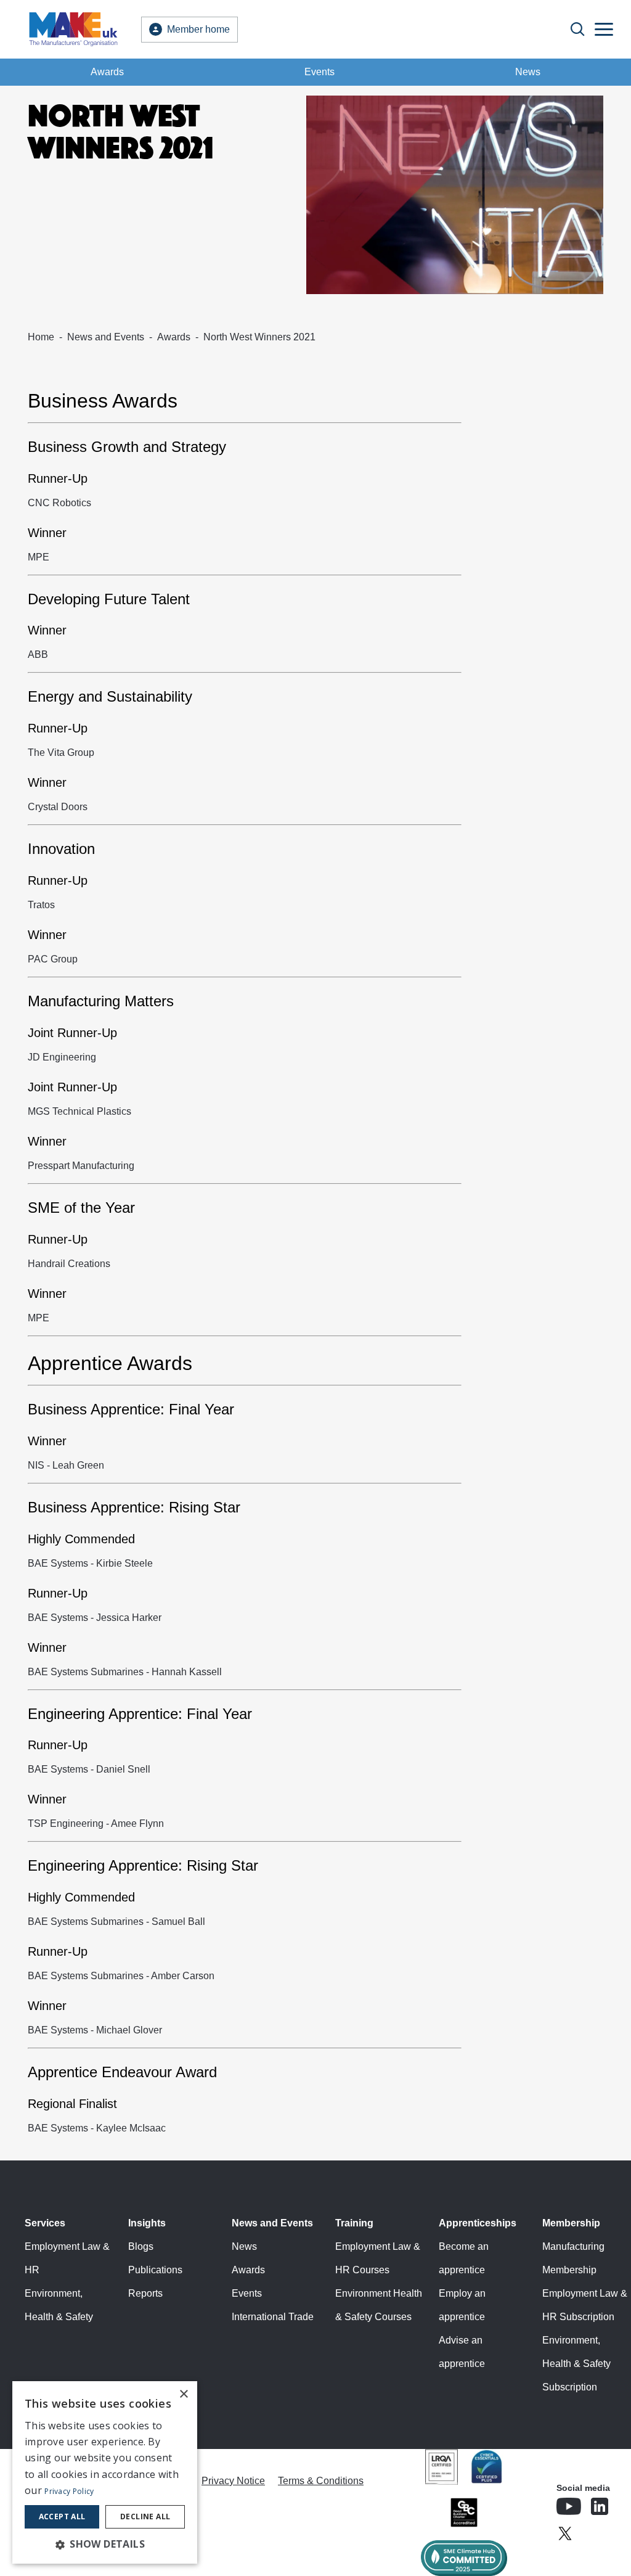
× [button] (183, 2394)
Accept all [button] (62, 2517)
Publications (155, 2270)
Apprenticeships (478, 2223)
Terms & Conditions (321, 2481)
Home (41, 337)
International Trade (273, 2317)
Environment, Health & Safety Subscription (576, 2364)
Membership (571, 2223)
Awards (107, 72)
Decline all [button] (145, 2517)
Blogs (141, 2246)
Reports (145, 2293)
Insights (147, 2223)
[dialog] (105, 2472)
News (528, 72)
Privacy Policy (69, 2491)
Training (354, 2223)
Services (45, 2223)
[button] (105, 2544)
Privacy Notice (233, 2481)
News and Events (106, 337)
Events (320, 72)
